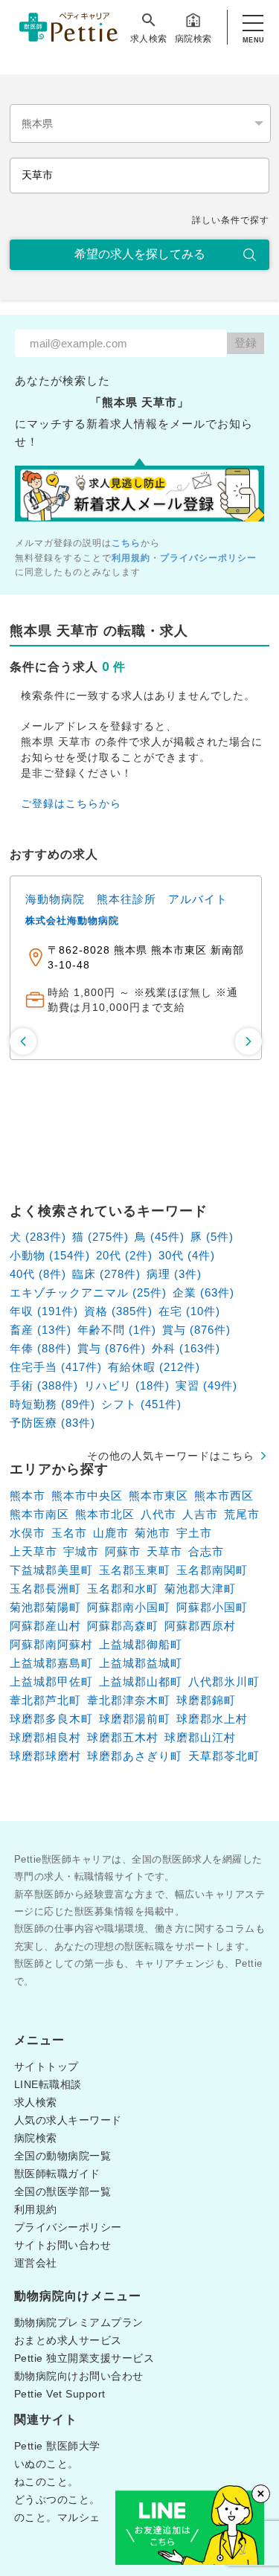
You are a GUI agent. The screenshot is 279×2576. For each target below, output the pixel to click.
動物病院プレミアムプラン (79, 2322)
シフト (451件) (141, 1404)
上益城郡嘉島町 (51, 1663)
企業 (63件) (203, 1292)
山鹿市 (111, 1533)
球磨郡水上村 (212, 1719)
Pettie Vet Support (60, 2394)
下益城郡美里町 (51, 1570)
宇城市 (81, 1551)
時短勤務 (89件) (52, 1404)
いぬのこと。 (46, 2464)
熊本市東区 (158, 1496)
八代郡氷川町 (224, 1682)
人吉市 (200, 1514)
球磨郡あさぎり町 (135, 1756)
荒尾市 (242, 1514)
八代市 (158, 1514)
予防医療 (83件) (52, 1423)
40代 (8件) (38, 1274)
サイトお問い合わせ (63, 2245)
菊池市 (153, 1533)
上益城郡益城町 (141, 1663)
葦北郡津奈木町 (129, 1700)
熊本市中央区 (87, 1496)
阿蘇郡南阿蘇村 (51, 1644)
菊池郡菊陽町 (45, 1607)
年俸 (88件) (41, 1348)
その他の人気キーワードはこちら (171, 1456)
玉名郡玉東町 (135, 1570)
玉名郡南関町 (212, 1570)
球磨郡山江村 (200, 1737)
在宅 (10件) (189, 1311)
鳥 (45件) (160, 1237)
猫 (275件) (100, 1237)
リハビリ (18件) (127, 1385)
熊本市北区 (105, 1514)
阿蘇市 (123, 1551)
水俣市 (28, 1533)
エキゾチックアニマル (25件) (88, 1292)
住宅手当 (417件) (56, 1367)
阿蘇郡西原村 (200, 1626)
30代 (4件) (187, 1255)
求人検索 (149, 39)
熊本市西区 (224, 1496)
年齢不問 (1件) (117, 1330)
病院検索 (193, 39)
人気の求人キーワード (68, 2120)
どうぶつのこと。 (57, 2499)
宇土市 (194, 1533)
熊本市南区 (39, 1514)
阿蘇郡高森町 (123, 1626)
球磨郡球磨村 (45, 1756)
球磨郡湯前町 (135, 1719)
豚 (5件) (212, 1237)
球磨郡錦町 (206, 1700)
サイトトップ (46, 2066)
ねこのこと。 (46, 2482)
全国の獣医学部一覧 (63, 2191)
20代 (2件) (124, 1255)
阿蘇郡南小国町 (129, 1607)
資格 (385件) (118, 1311)
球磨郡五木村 (123, 1737)
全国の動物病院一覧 (63, 2156)
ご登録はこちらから (71, 803)
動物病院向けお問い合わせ (79, 2376)
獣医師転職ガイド (57, 2174)
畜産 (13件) (41, 1330)
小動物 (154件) (50, 1255)
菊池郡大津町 (200, 1589)
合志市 (206, 1551)
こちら (126, 543)
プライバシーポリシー (208, 558)
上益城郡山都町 (141, 1682)
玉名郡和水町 (123, 1589)
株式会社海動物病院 (167, 921)
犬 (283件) (38, 1237)
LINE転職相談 (48, 2084)
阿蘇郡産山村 (45, 1626)
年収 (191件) (44, 1311)
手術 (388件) (44, 1385)
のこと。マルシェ (57, 2517)
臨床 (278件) (106, 1274)
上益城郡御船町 (141, 1644)
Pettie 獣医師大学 (57, 2446)
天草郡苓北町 (224, 1756)
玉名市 (69, 1533)
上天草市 (33, 1551)
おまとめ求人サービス (68, 2340)
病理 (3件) (174, 1274)
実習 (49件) (206, 1385)
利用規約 (131, 558)
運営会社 (36, 2263)
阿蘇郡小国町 (212, 1607)
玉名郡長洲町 (45, 1589)
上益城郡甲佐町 (51, 1682)
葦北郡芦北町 (45, 1700)
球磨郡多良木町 (51, 1719)
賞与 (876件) (196, 1330)
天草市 (164, 1551)
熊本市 (28, 1496)
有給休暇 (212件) (154, 1367)
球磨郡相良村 (45, 1737)
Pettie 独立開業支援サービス (84, 2358)
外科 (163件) (186, 1348)
